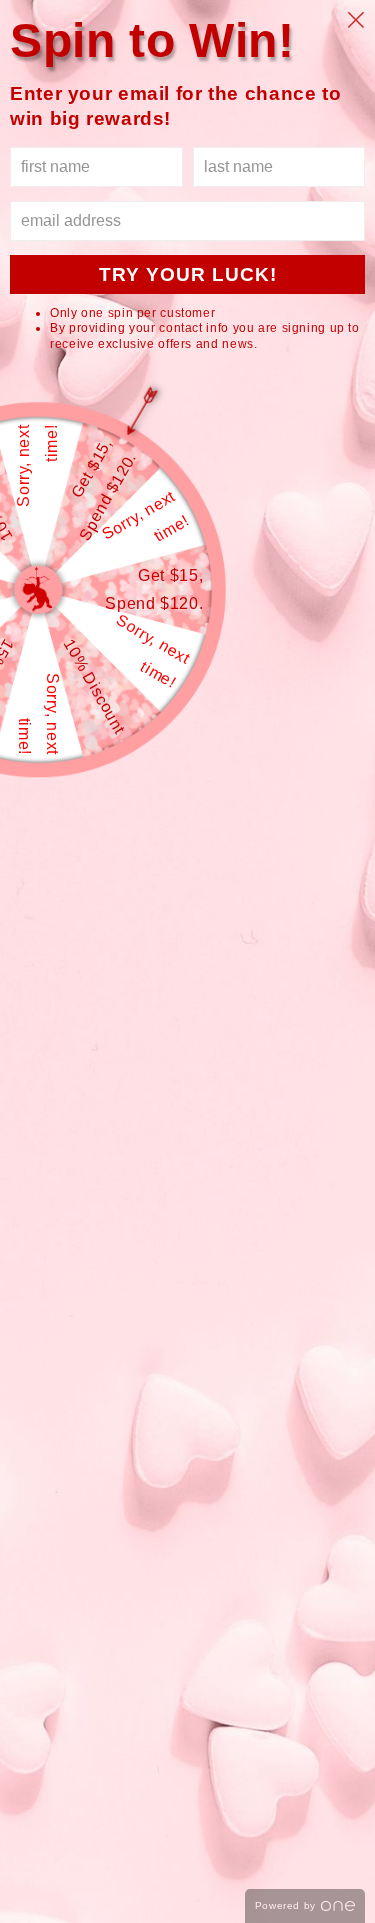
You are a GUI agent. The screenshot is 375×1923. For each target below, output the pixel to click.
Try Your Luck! (188, 274)
